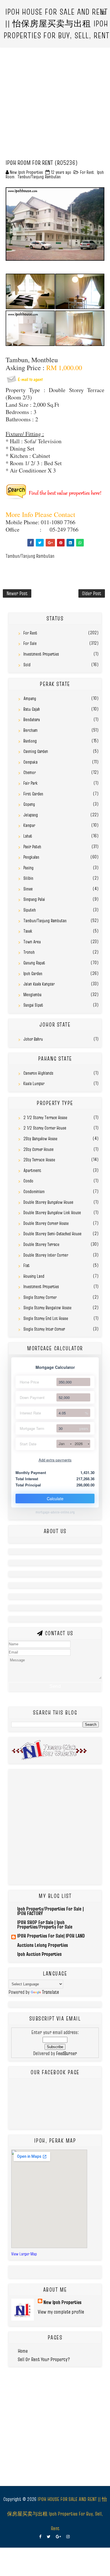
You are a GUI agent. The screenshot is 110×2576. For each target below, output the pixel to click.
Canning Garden (36, 751)
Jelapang (31, 815)
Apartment (32, 1170)
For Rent (87, 172)
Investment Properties (41, 654)
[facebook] (40, 2537)
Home (23, 2351)
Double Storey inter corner (46, 1255)
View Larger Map (24, 2254)
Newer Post (17, 593)
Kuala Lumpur (34, 1083)
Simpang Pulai (34, 899)
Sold (27, 665)
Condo (28, 1181)
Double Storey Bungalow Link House (52, 1212)
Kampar (29, 825)
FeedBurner (67, 2053)
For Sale (30, 643)
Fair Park (30, 783)
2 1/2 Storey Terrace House (45, 1117)
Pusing (28, 868)
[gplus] (58, 2537)
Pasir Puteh (32, 847)
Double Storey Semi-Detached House (52, 1234)
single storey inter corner (44, 1329)
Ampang (30, 698)
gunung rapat (34, 963)
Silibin (28, 878)
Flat (27, 1265)
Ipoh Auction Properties (39, 1954)
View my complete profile (61, 2312)
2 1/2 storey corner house (45, 1128)
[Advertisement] (55, 102)
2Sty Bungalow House (40, 1139)
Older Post (92, 593)
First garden (33, 794)
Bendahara (32, 719)
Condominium (34, 1191)
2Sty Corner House (38, 1149)
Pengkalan (31, 857)
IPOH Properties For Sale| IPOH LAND (51, 1936)
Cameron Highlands (38, 1073)
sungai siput (33, 1005)
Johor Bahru (33, 1039)
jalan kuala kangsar (39, 984)
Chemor (30, 772)
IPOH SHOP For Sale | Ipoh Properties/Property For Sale (45, 1924)
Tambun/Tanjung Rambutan (39, 177)
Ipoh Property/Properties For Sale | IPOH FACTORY (50, 1911)
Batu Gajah (32, 709)
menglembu (32, 995)
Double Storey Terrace (41, 1244)
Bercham (30, 730)
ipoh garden (33, 973)
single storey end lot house (46, 1318)
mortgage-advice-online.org (55, 1512)
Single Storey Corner (40, 1297)
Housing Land (34, 1276)
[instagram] (68, 2537)
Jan (62, 1444)
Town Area (32, 942)
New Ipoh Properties (62, 2302)
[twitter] (49, 2537)
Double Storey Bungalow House (48, 1202)
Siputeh (30, 910)
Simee (28, 889)
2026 (79, 1444)
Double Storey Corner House (46, 1223)
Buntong (30, 741)
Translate (50, 1992)
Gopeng (29, 804)
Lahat (28, 836)
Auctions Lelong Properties (43, 1945)
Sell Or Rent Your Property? (44, 2359)
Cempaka (30, 762)
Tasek (28, 931)
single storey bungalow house (47, 1308)
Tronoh (29, 952)
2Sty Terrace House (39, 1160)
